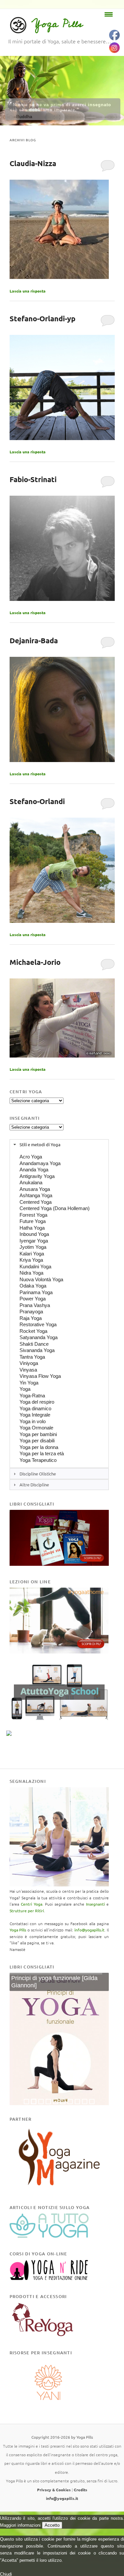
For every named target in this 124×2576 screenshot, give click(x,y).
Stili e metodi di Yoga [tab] (40, 1144)
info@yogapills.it (89, 1930)
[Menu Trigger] (109, 14)
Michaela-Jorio (35, 962)
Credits (81, 2490)
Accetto (52, 2525)
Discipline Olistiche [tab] (38, 1474)
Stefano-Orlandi (37, 801)
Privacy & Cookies (54, 2490)
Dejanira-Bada (34, 640)
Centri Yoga (32, 1904)
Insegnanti (95, 1904)
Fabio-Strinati (33, 479)
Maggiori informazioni (20, 2525)
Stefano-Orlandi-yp (42, 318)
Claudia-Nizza (33, 163)
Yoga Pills (57, 24)
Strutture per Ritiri (27, 1911)
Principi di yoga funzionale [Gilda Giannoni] (54, 1982)
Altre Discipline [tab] (34, 1485)
